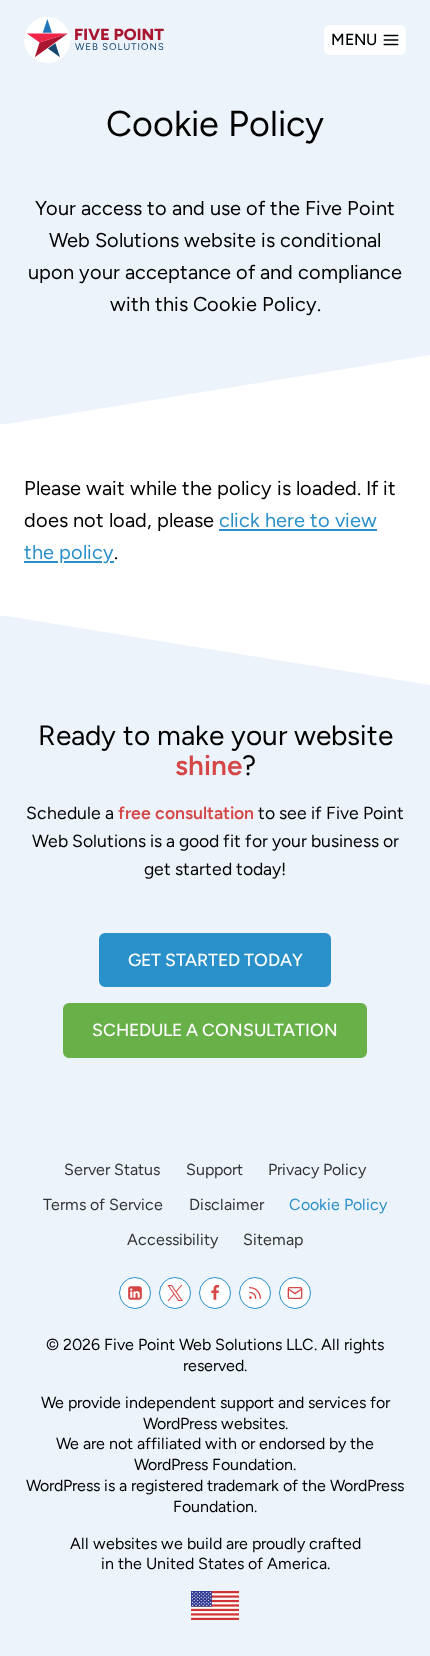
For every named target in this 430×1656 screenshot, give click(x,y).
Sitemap (273, 1239)
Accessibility (172, 1239)
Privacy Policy (317, 1169)
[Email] (295, 1293)
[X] (175, 1293)
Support (214, 1169)
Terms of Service (103, 1204)
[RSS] (255, 1293)
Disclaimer (226, 1204)
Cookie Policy (338, 1204)
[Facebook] (215, 1293)
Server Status (112, 1169)
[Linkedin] (135, 1293)
